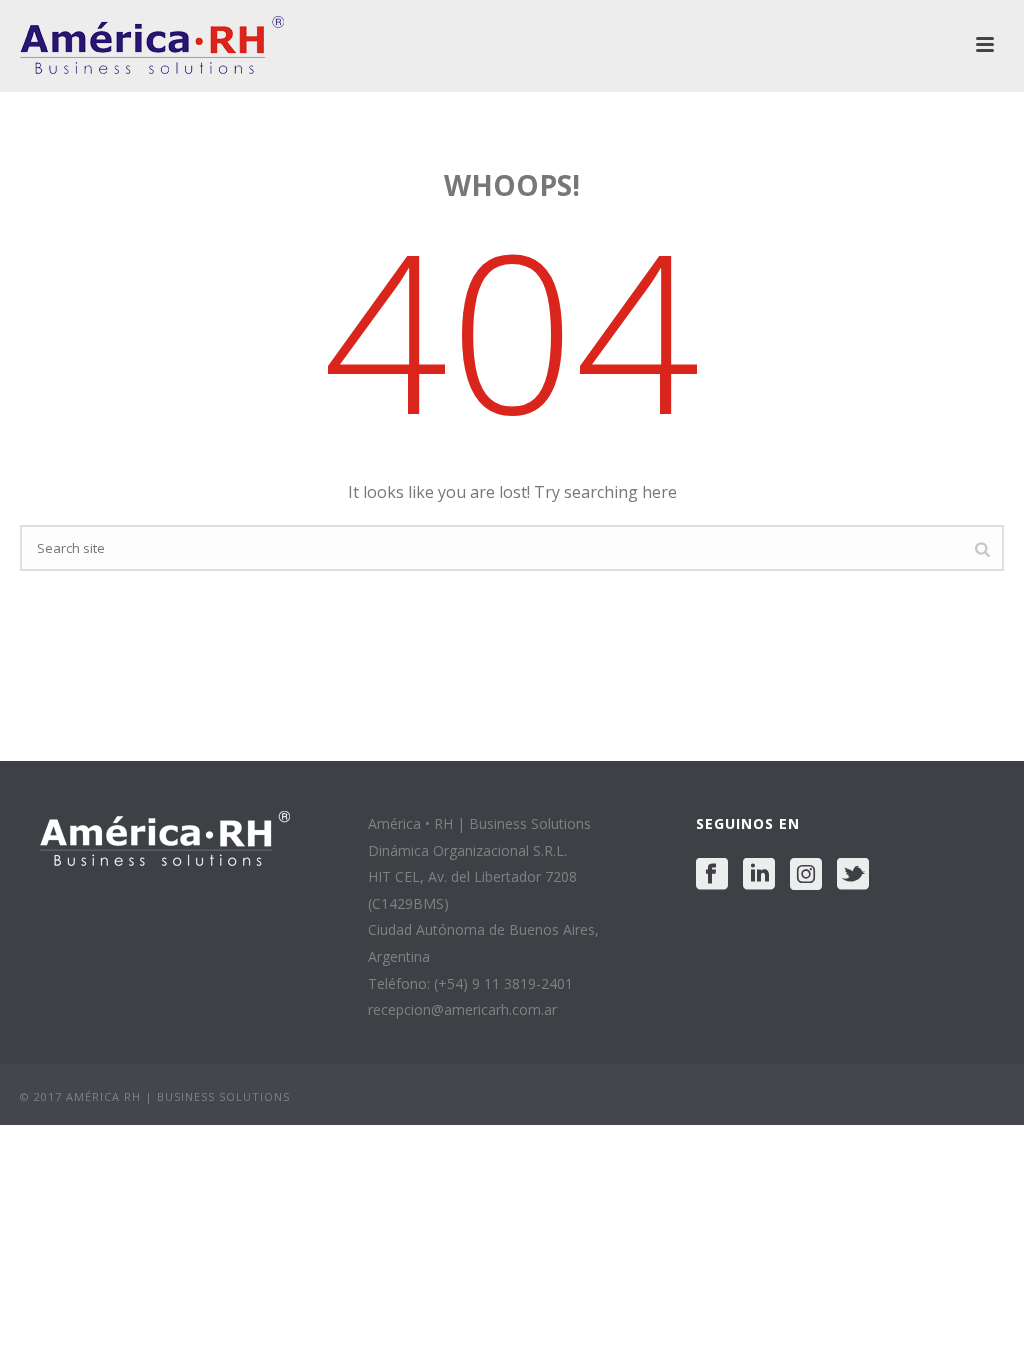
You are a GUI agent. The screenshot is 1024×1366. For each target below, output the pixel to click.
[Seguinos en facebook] (712, 875)
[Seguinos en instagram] (806, 875)
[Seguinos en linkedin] (759, 875)
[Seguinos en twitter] (853, 875)
